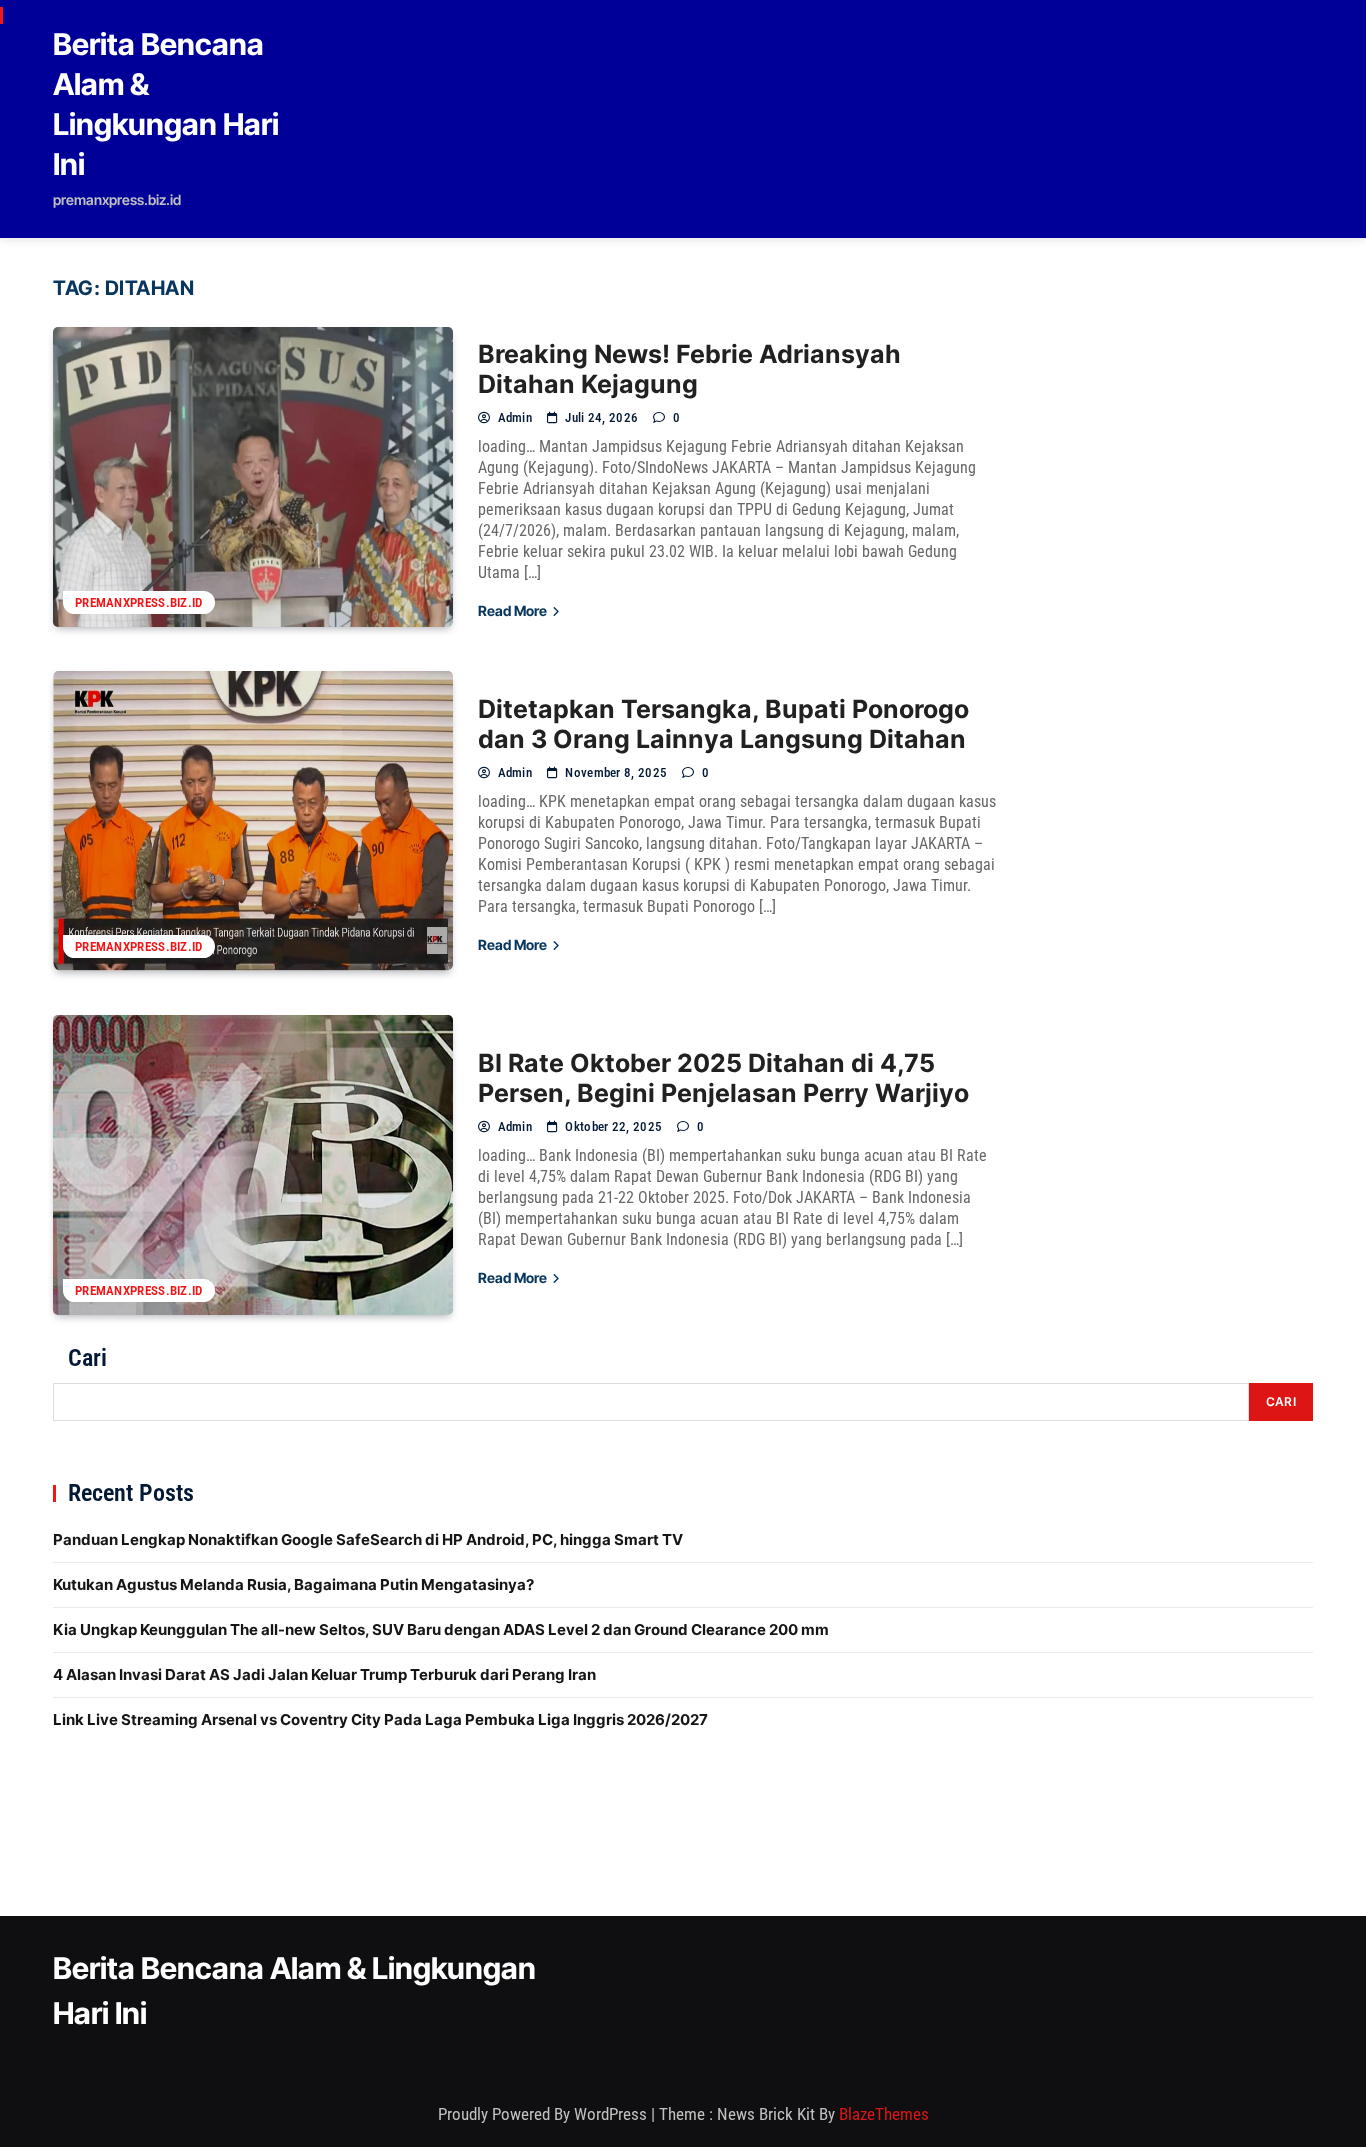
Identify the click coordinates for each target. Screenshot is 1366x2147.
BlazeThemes (884, 2114)
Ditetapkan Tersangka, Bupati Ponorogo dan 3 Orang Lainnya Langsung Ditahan (723, 724)
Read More (514, 610)
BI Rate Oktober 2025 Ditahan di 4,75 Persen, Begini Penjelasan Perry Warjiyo (723, 1078)
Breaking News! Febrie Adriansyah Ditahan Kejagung (689, 369)
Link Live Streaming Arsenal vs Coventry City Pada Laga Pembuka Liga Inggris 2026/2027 (380, 1719)
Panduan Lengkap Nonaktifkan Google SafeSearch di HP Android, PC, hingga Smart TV (368, 1539)
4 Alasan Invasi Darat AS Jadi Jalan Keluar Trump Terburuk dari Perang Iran (324, 1674)
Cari (87, 1358)
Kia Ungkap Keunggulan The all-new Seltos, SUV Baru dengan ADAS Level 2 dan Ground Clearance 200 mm (441, 1629)
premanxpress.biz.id (139, 602)
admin (515, 417)
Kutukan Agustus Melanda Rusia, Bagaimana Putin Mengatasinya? (293, 1584)
